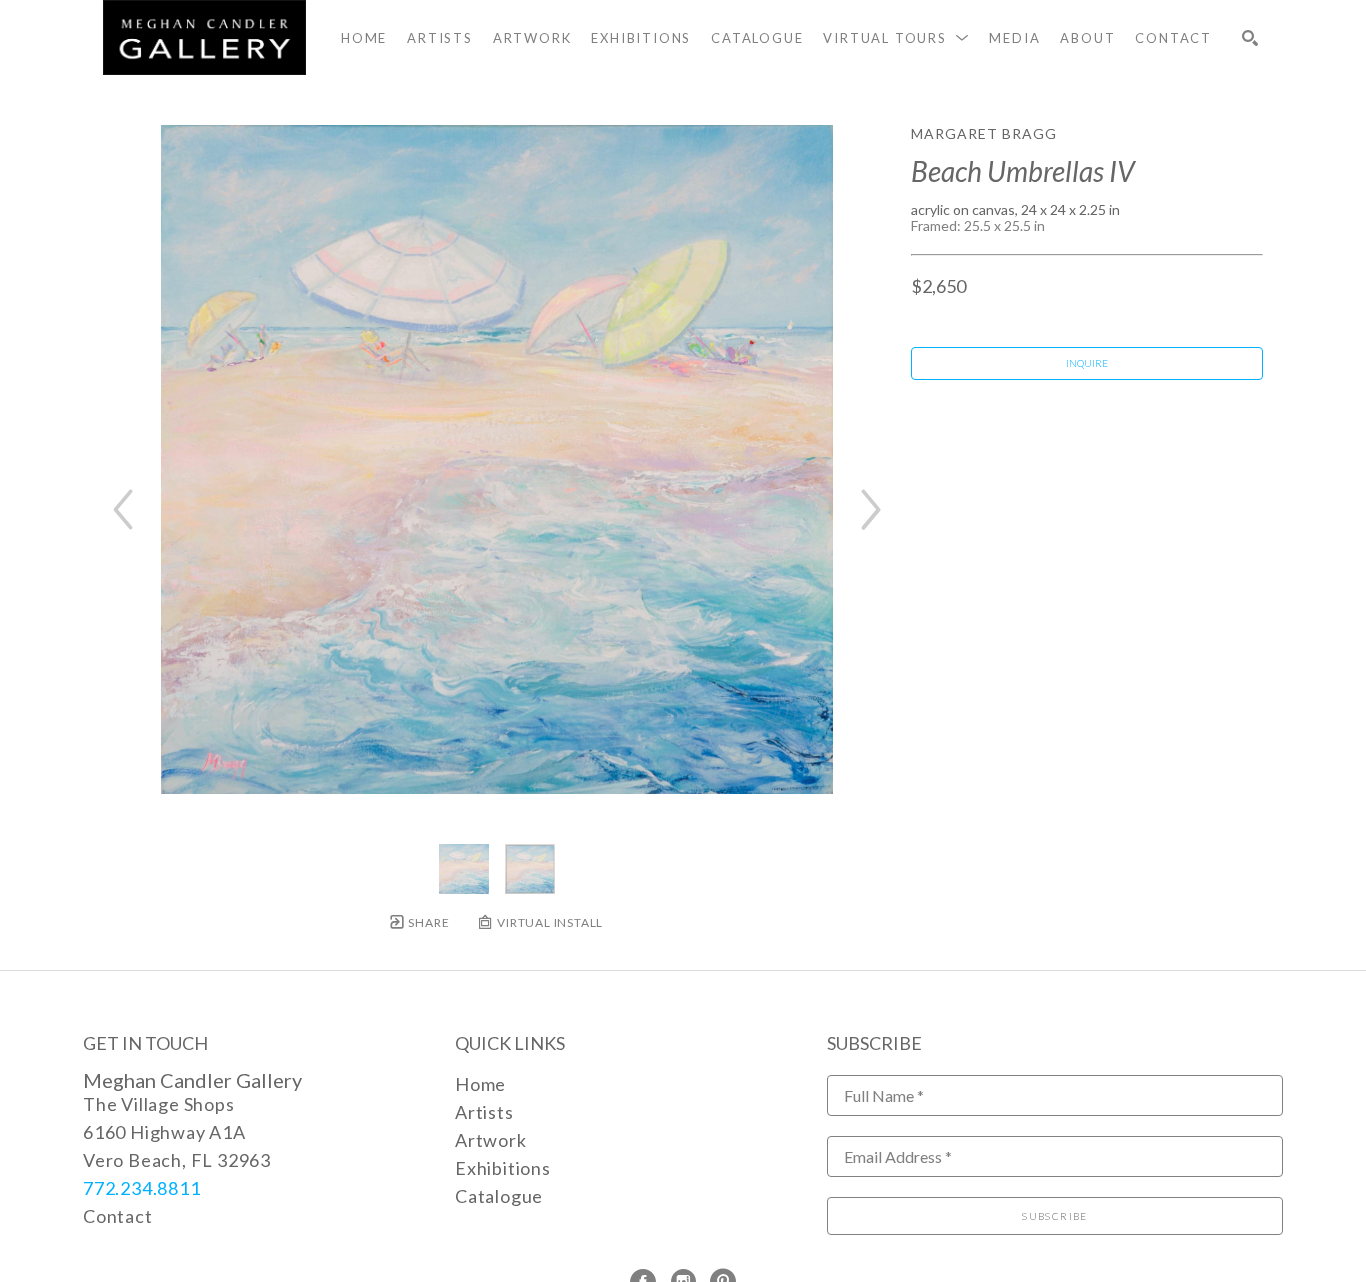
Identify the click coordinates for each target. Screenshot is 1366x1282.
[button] (896, 38)
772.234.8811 (142, 1188)
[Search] (1250, 38)
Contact (118, 1216)
